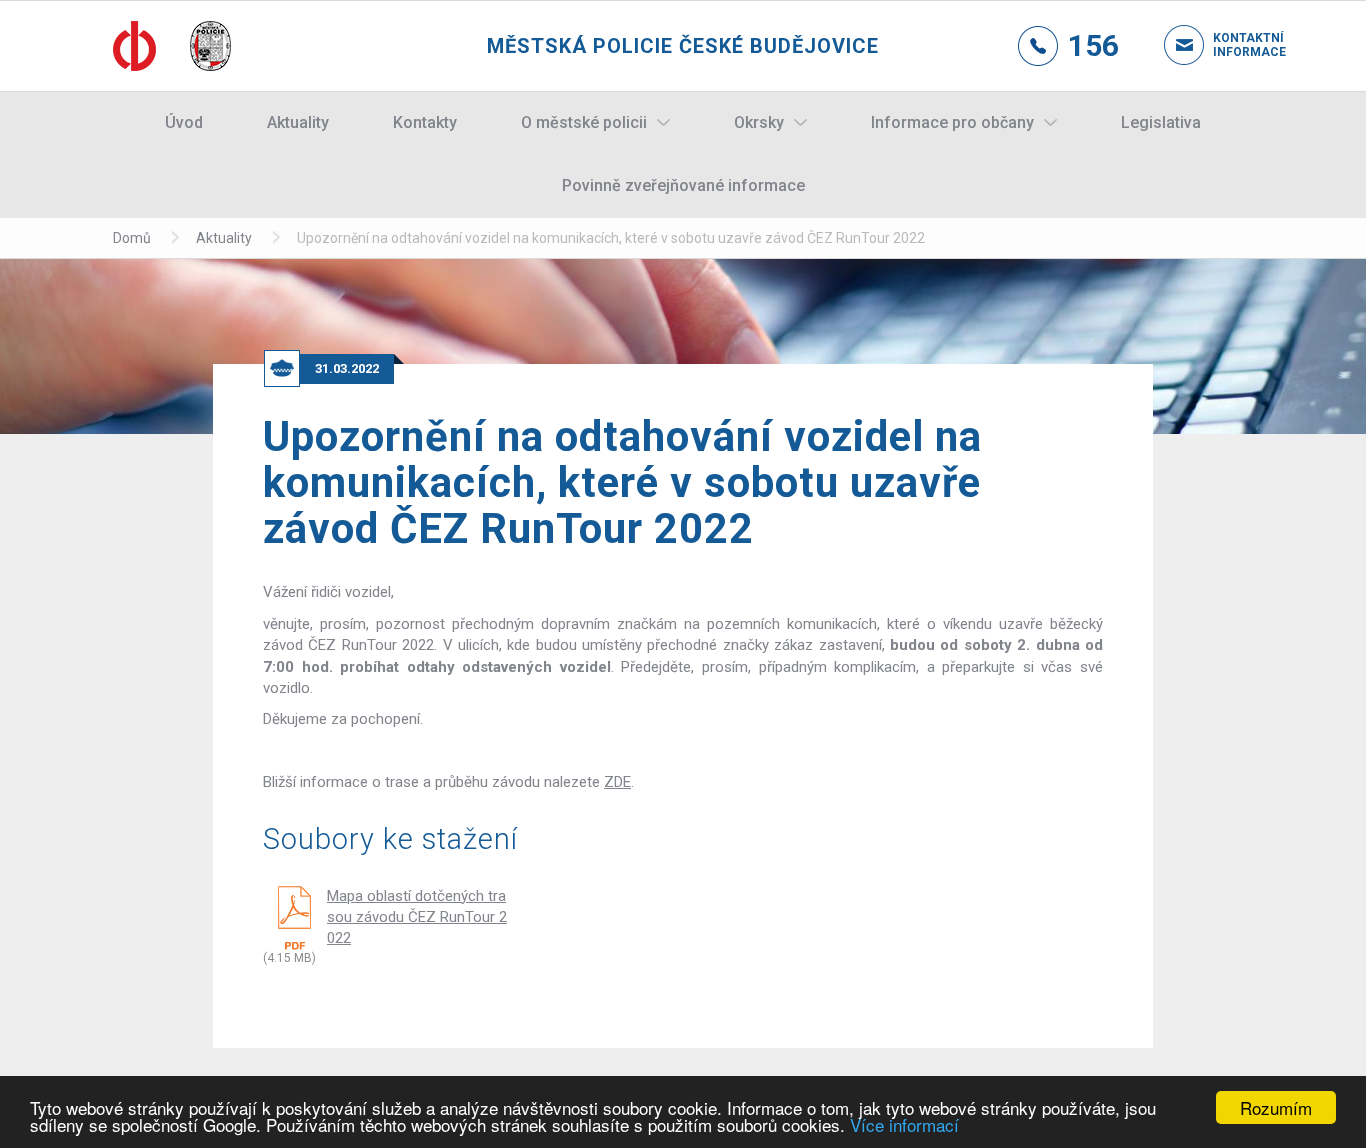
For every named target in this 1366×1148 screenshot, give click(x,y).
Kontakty (425, 122)
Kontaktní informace (1233, 45)
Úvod (184, 122)
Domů (132, 238)
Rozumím (1276, 1107)
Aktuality (298, 122)
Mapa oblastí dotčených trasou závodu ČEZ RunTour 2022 (417, 917)
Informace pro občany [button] (952, 122)
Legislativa (1161, 122)
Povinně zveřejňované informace (683, 185)
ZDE (617, 782)
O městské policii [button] (584, 122)
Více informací (904, 1124)
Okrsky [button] (759, 122)
